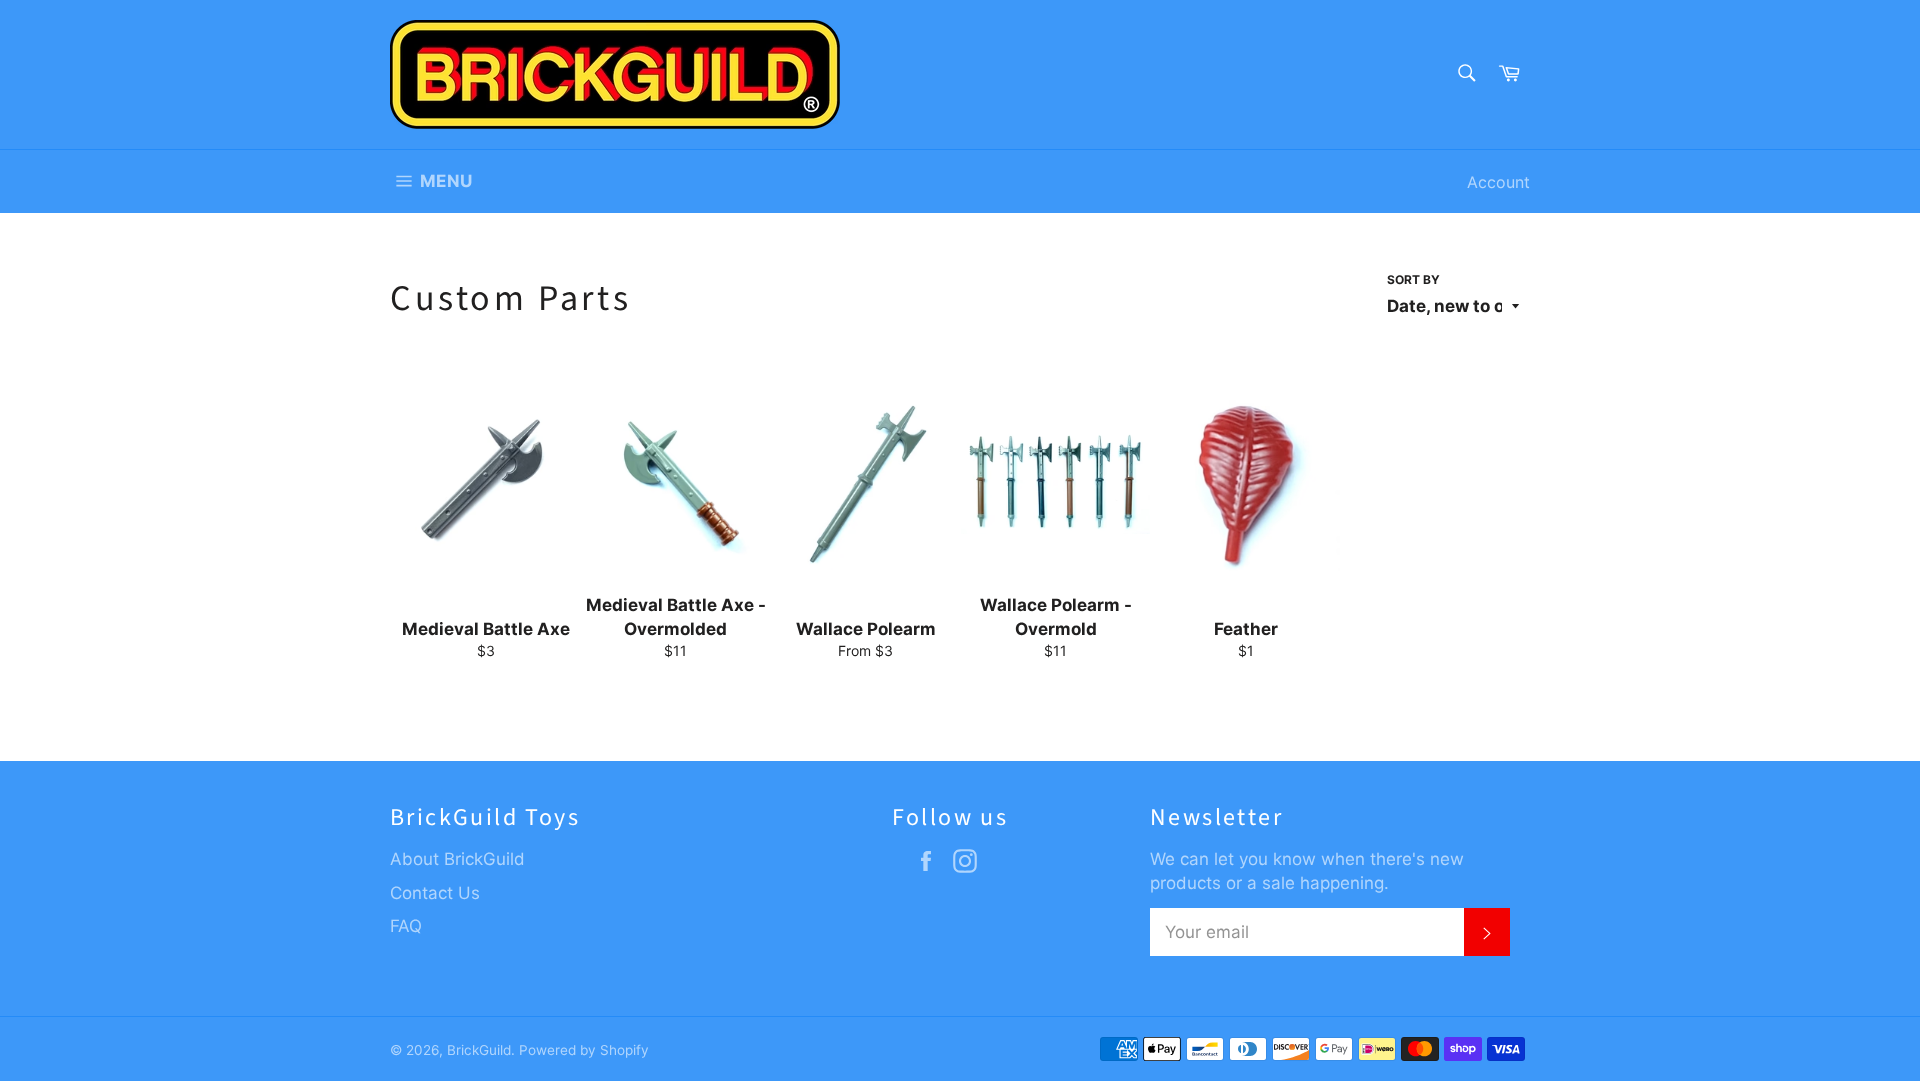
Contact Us (435, 893)
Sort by (1413, 279)
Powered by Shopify (584, 1050)
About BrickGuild (457, 859)
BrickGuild (479, 1050)
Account (1498, 182)
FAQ (406, 926)
